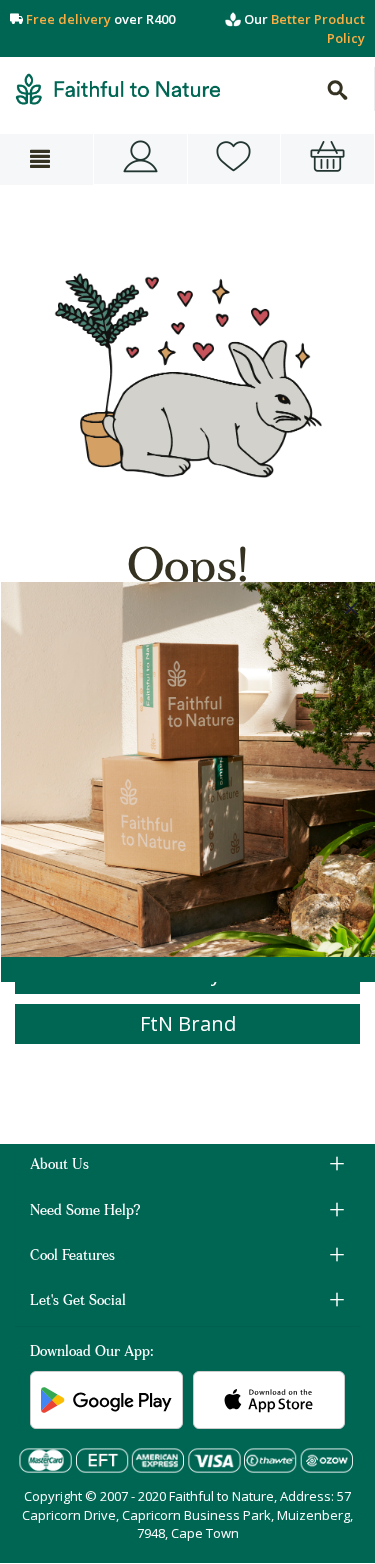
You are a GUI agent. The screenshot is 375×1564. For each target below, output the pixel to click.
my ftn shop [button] (234, 159)
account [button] (140, 159)
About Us (59, 1166)
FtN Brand (188, 1023)
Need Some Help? (85, 1212)
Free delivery (68, 19)
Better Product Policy (318, 28)
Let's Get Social (78, 1302)
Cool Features (72, 1257)
